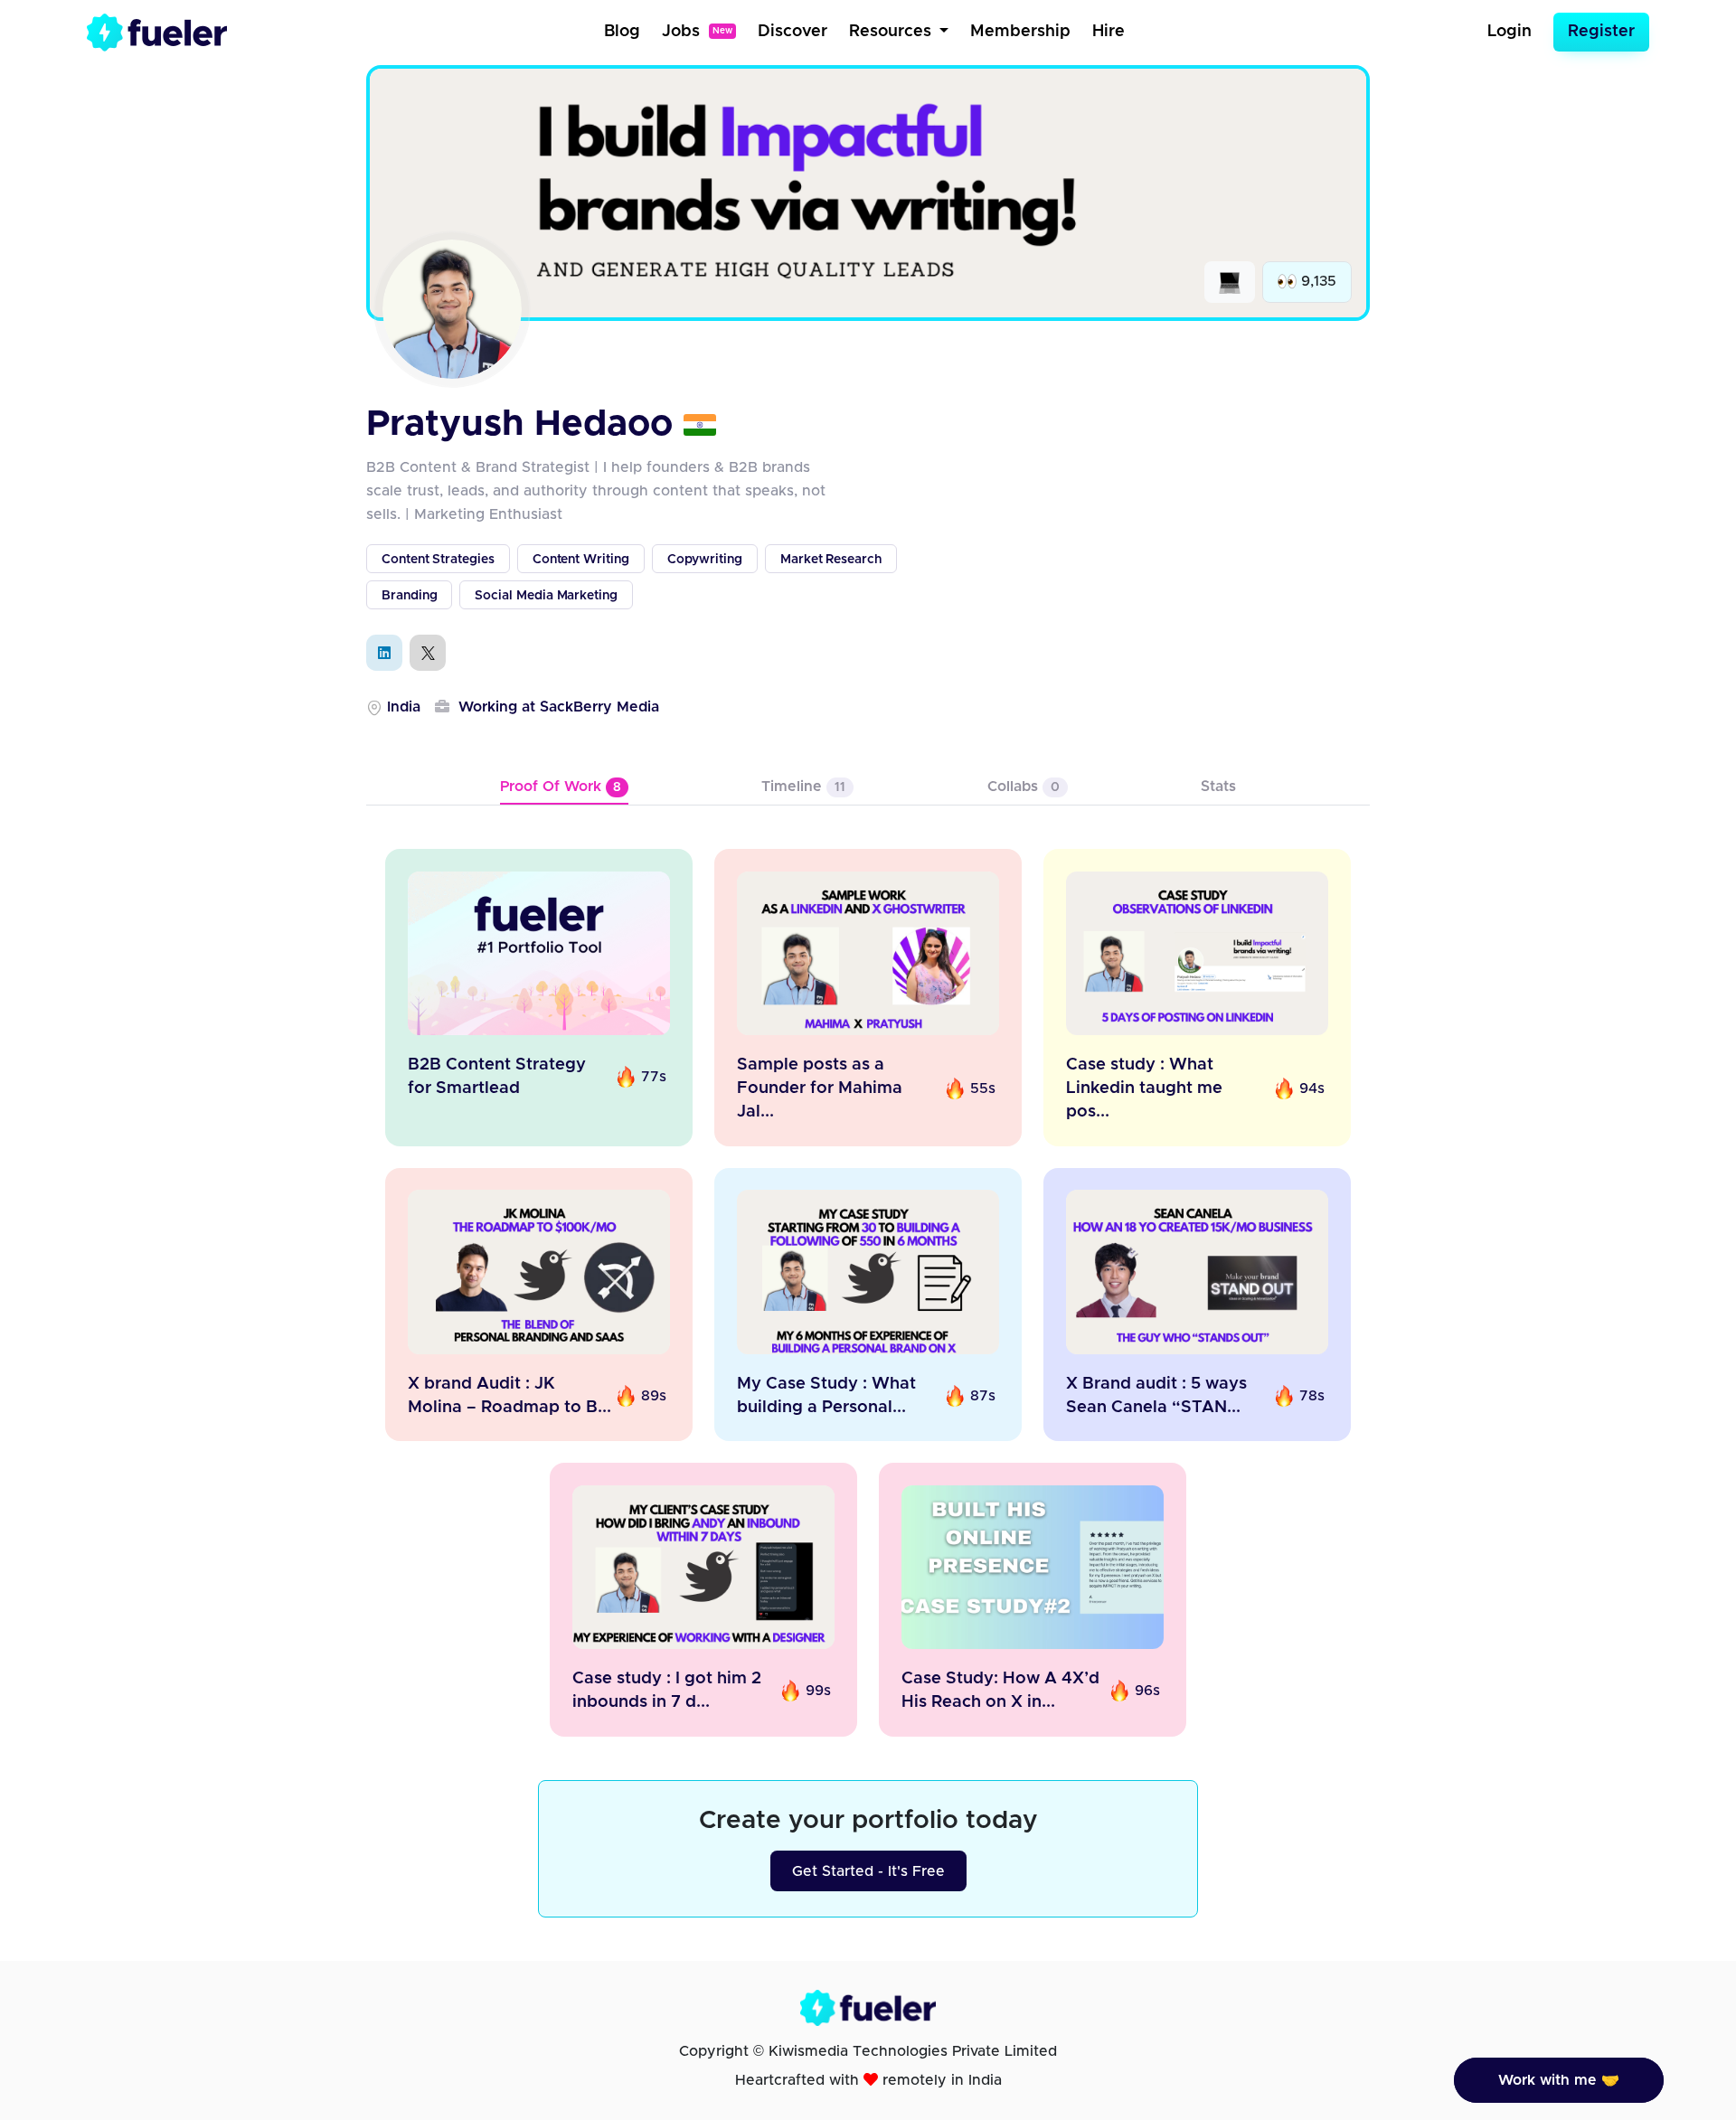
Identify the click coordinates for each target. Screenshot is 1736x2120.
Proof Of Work (561, 787)
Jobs (697, 32)
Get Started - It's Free (868, 1871)
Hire (1109, 32)
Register (1601, 32)
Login (1510, 32)
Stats (1218, 787)
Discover (793, 32)
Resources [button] (892, 32)
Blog (622, 32)
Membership (1020, 32)
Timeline (803, 787)
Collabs (1024, 787)
